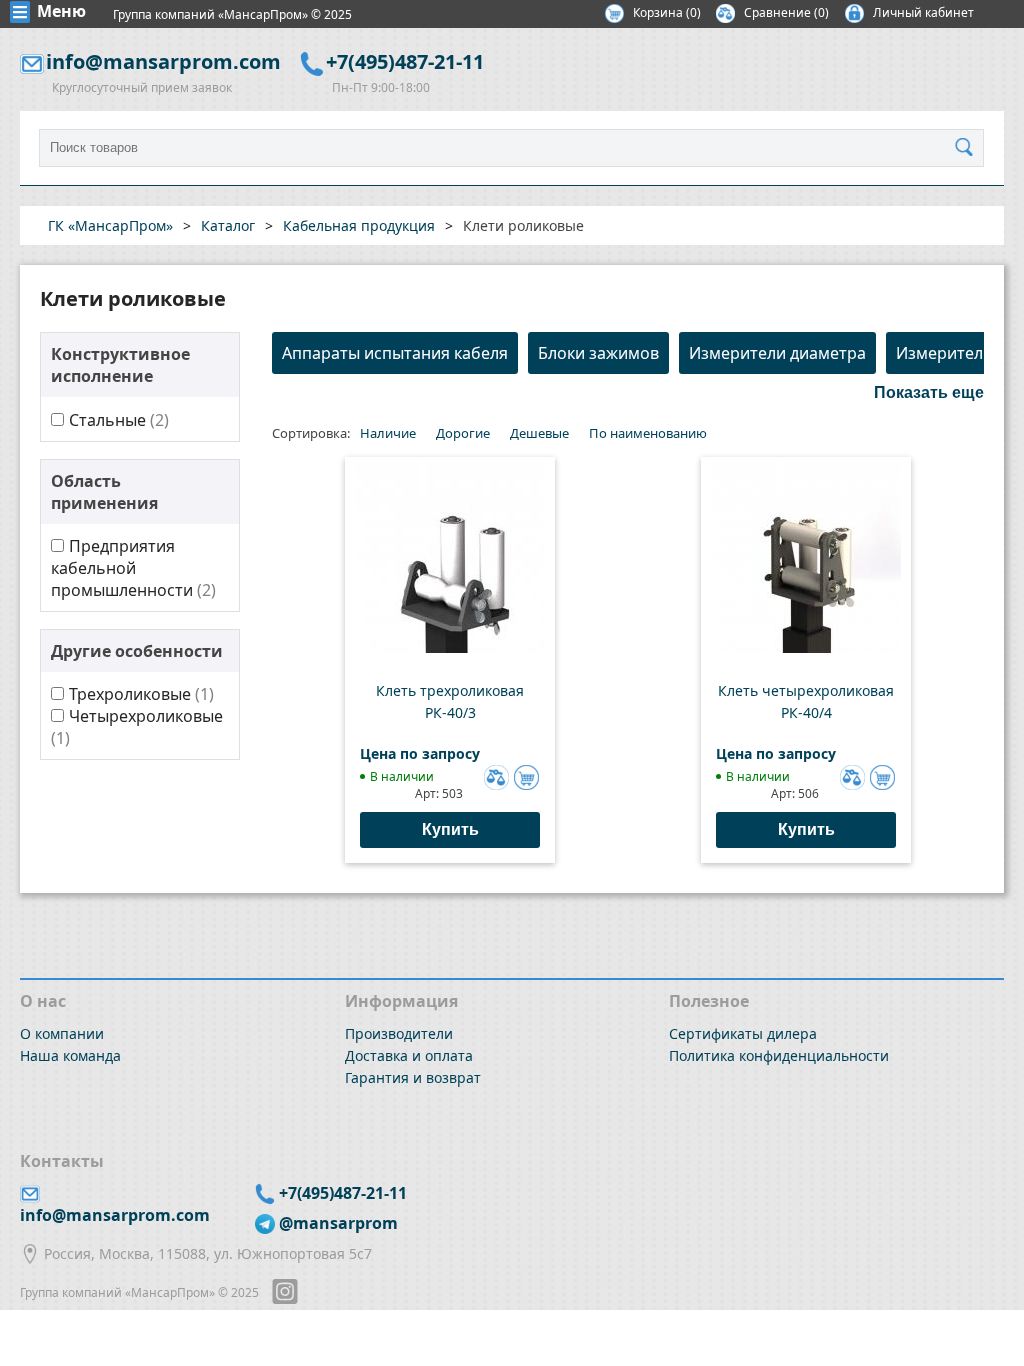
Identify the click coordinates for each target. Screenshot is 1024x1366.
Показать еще (929, 392)
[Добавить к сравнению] (494, 775)
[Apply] (969, 148)
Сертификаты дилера (743, 1033)
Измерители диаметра (777, 353)
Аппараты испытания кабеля (395, 353)
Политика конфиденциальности (779, 1055)
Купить (450, 829)
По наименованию (648, 433)
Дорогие (463, 433)
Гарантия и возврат (413, 1077)
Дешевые (539, 433)
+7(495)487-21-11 (405, 61)
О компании (62, 1033)
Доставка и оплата (409, 1055)
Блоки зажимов (598, 353)
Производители (399, 1033)
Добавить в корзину (526, 777)
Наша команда (70, 1055)
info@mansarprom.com (163, 61)
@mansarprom (338, 1223)
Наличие (388, 433)
